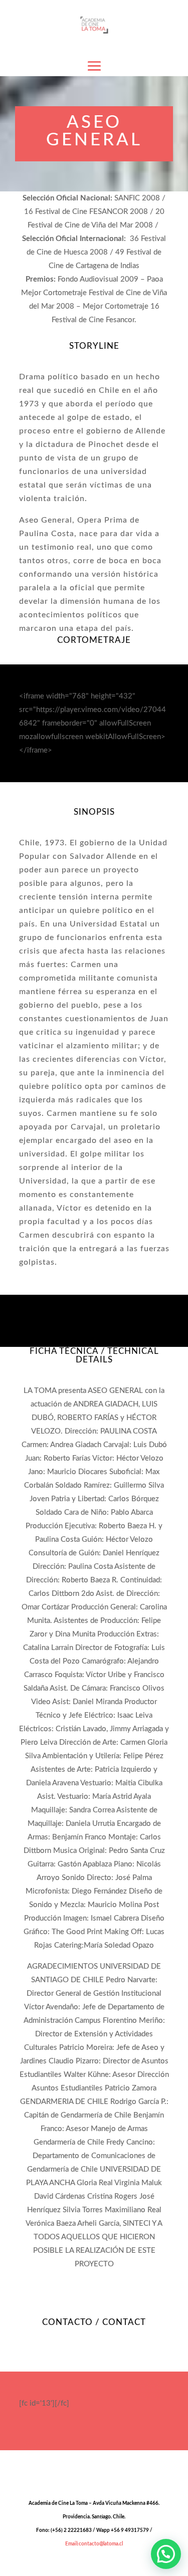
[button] (166, 2554)
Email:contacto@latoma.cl (94, 2544)
